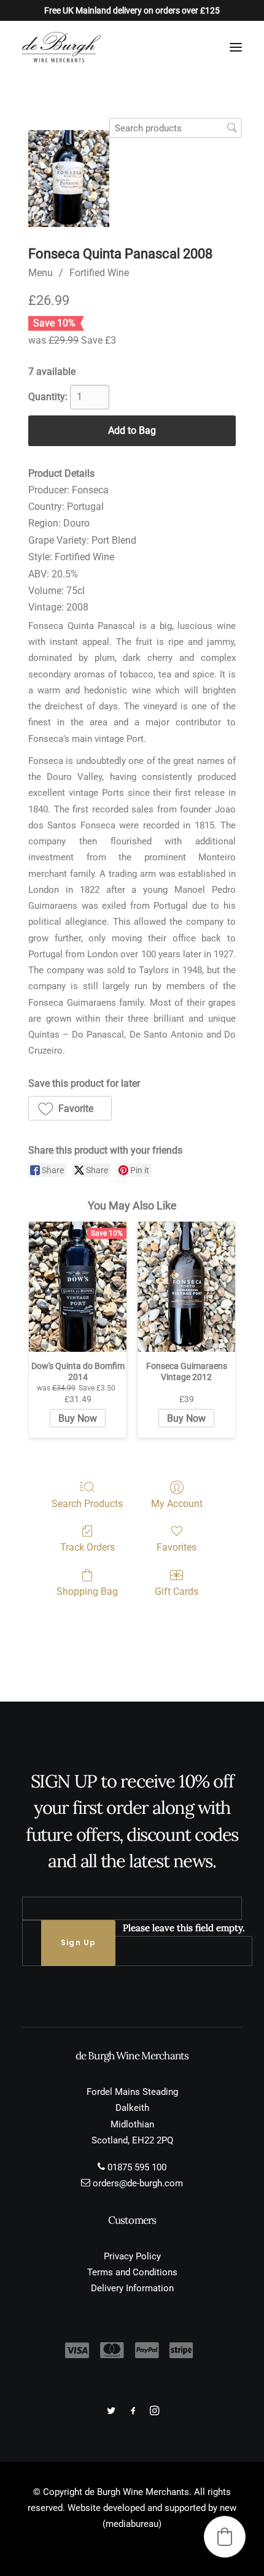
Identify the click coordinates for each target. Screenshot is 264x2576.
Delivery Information (132, 2288)
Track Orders (87, 1547)
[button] (236, 47)
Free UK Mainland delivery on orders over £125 (132, 10)
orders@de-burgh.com (138, 2183)
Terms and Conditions (132, 2272)
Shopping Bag (87, 1591)
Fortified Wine (99, 273)
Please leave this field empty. (184, 1928)
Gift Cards (177, 1591)
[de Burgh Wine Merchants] (61, 47)
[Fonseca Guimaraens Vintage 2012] (186, 1287)
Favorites (177, 1547)
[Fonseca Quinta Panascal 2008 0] (69, 179)
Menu (41, 273)
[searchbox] (176, 128)
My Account (177, 1504)
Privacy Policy (132, 2256)
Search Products (87, 1504)
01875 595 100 (137, 2167)
